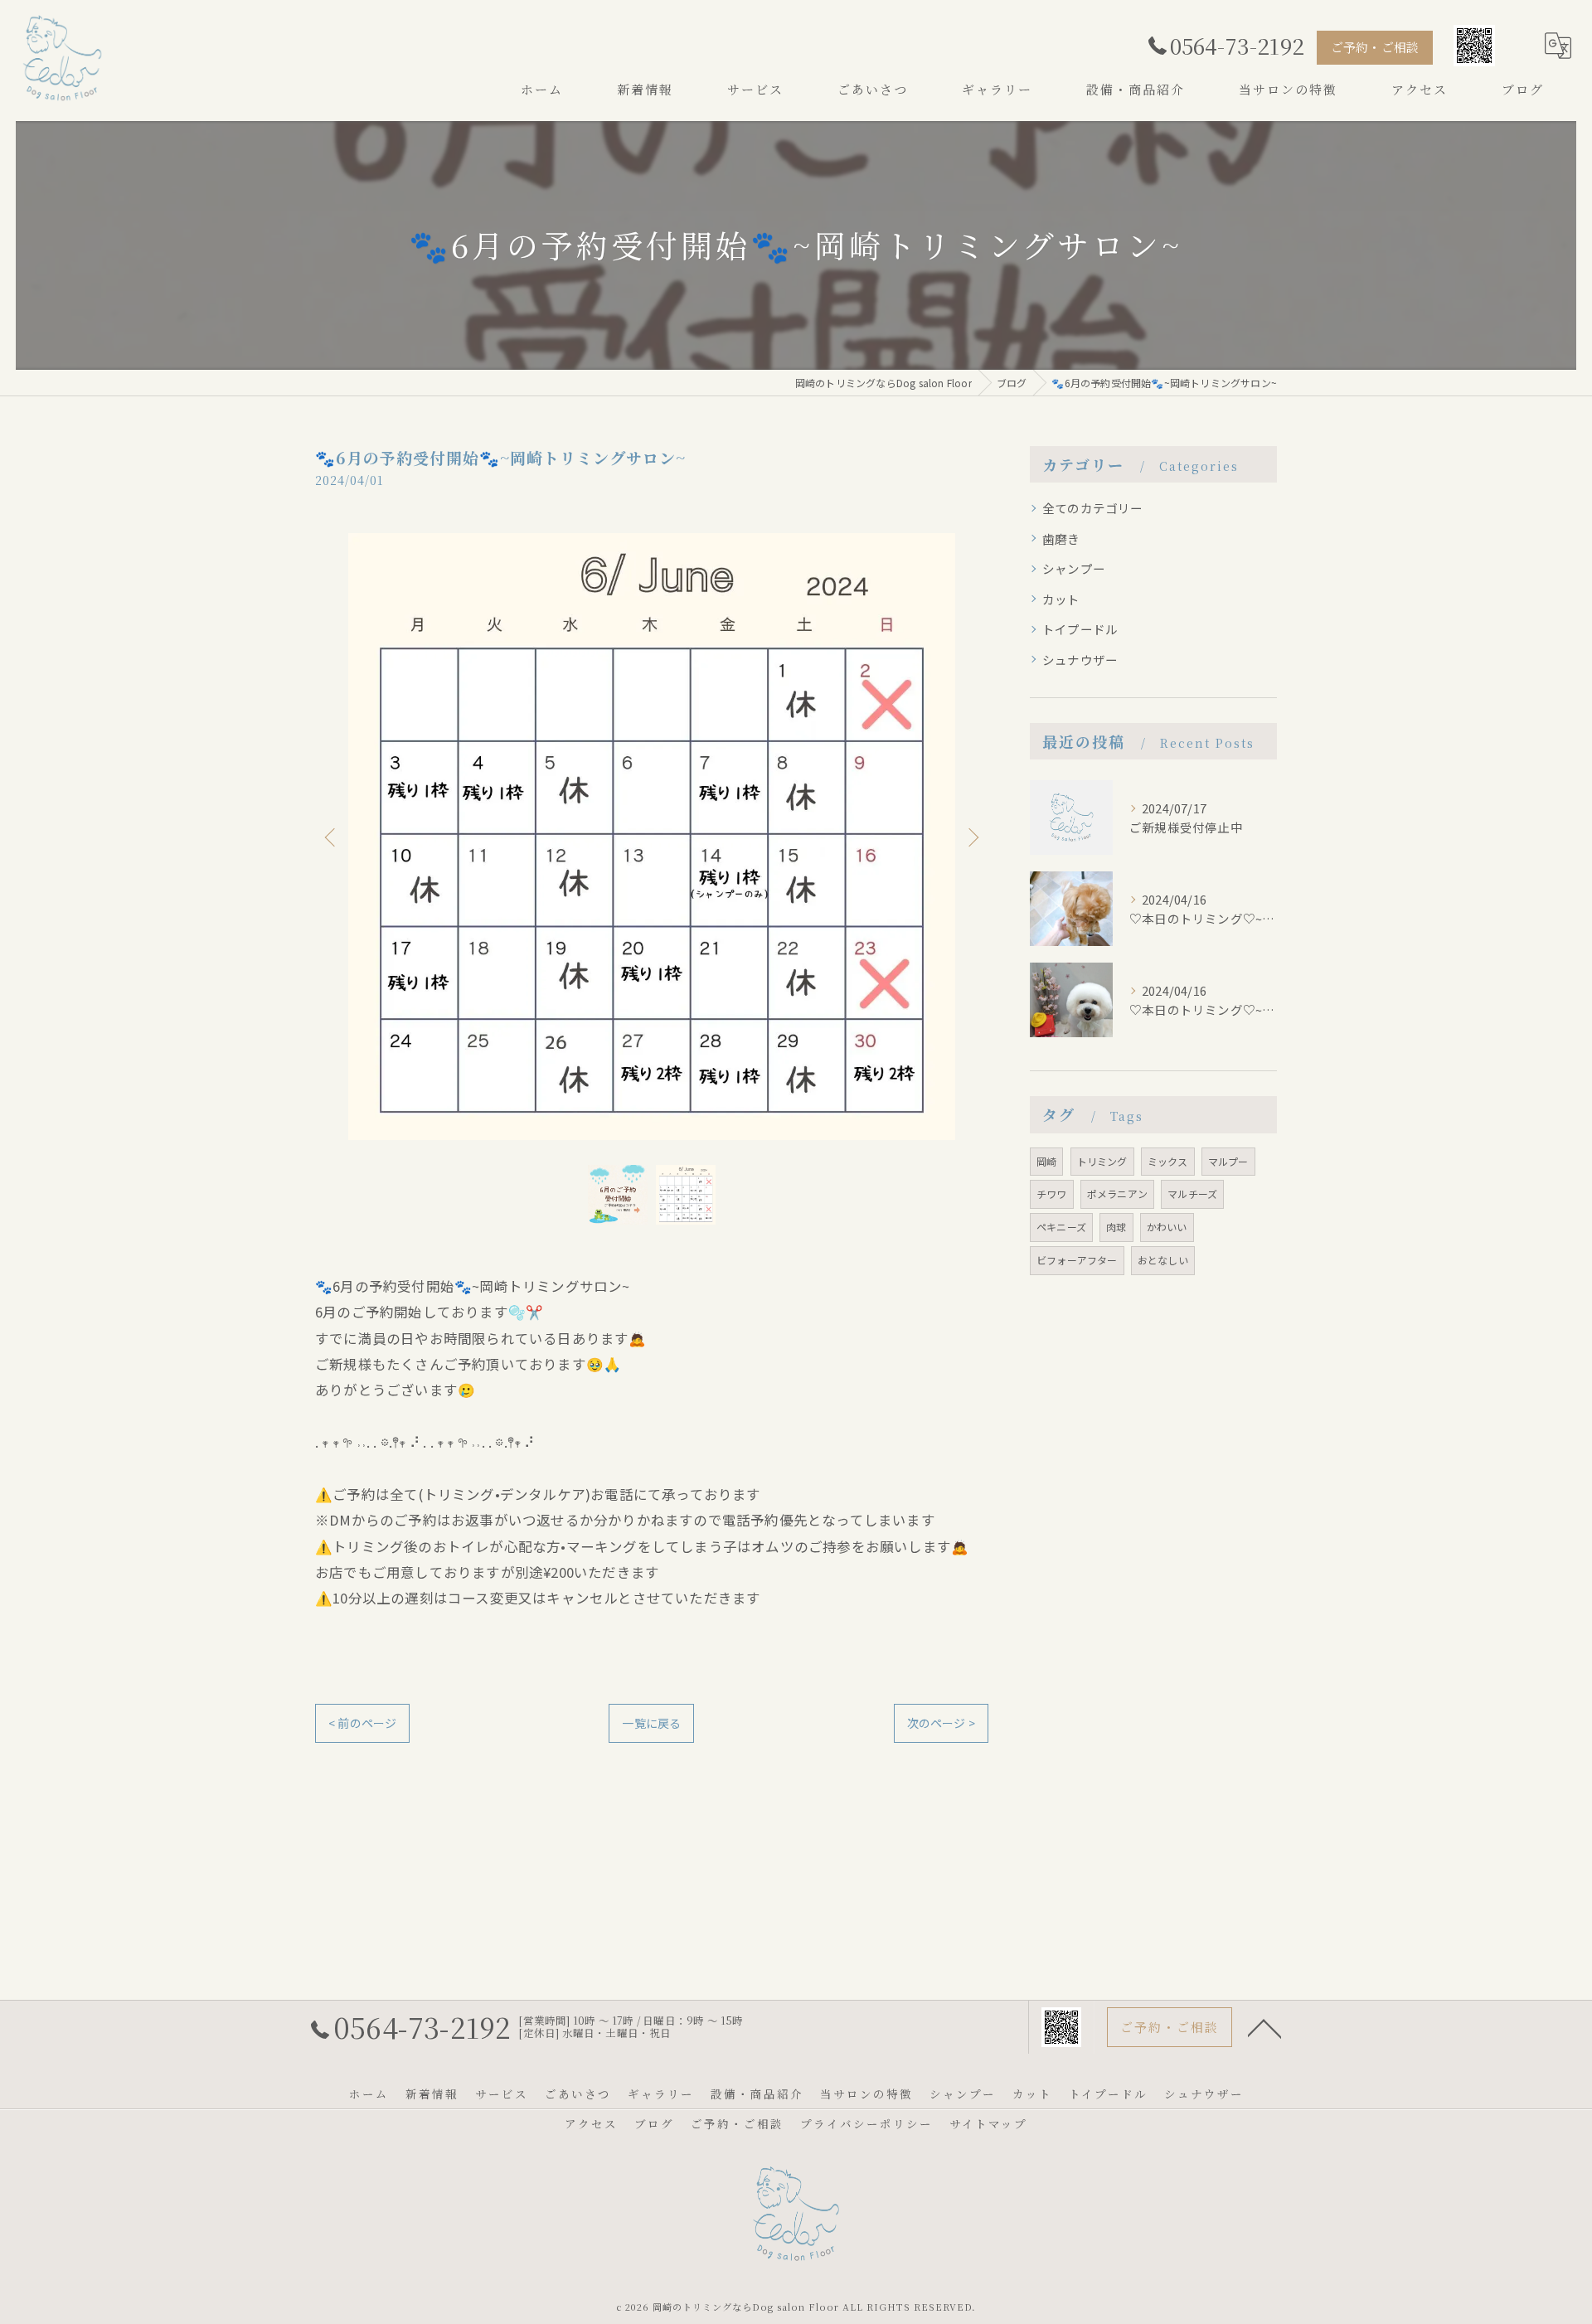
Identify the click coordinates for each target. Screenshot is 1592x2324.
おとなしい (1163, 1260)
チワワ (1052, 1194)
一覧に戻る (651, 1723)
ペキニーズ (1061, 1227)
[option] (652, 837)
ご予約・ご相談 (1375, 47)
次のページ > (941, 1723)
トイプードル (1080, 629)
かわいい (1167, 1227)
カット (1061, 599)
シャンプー (1074, 568)
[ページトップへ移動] (1264, 2027)
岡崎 (1046, 1161)
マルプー (1228, 1161)
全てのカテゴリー (1093, 508)
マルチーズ (1192, 1194)
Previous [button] (332, 837)
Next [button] (972, 837)
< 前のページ (362, 1723)
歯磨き (1061, 539)
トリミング (1102, 1161)
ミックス (1168, 1161)
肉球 (1116, 1227)
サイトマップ (988, 2123)
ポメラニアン (1117, 1194)
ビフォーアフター (1077, 1260)
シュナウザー (1080, 660)
